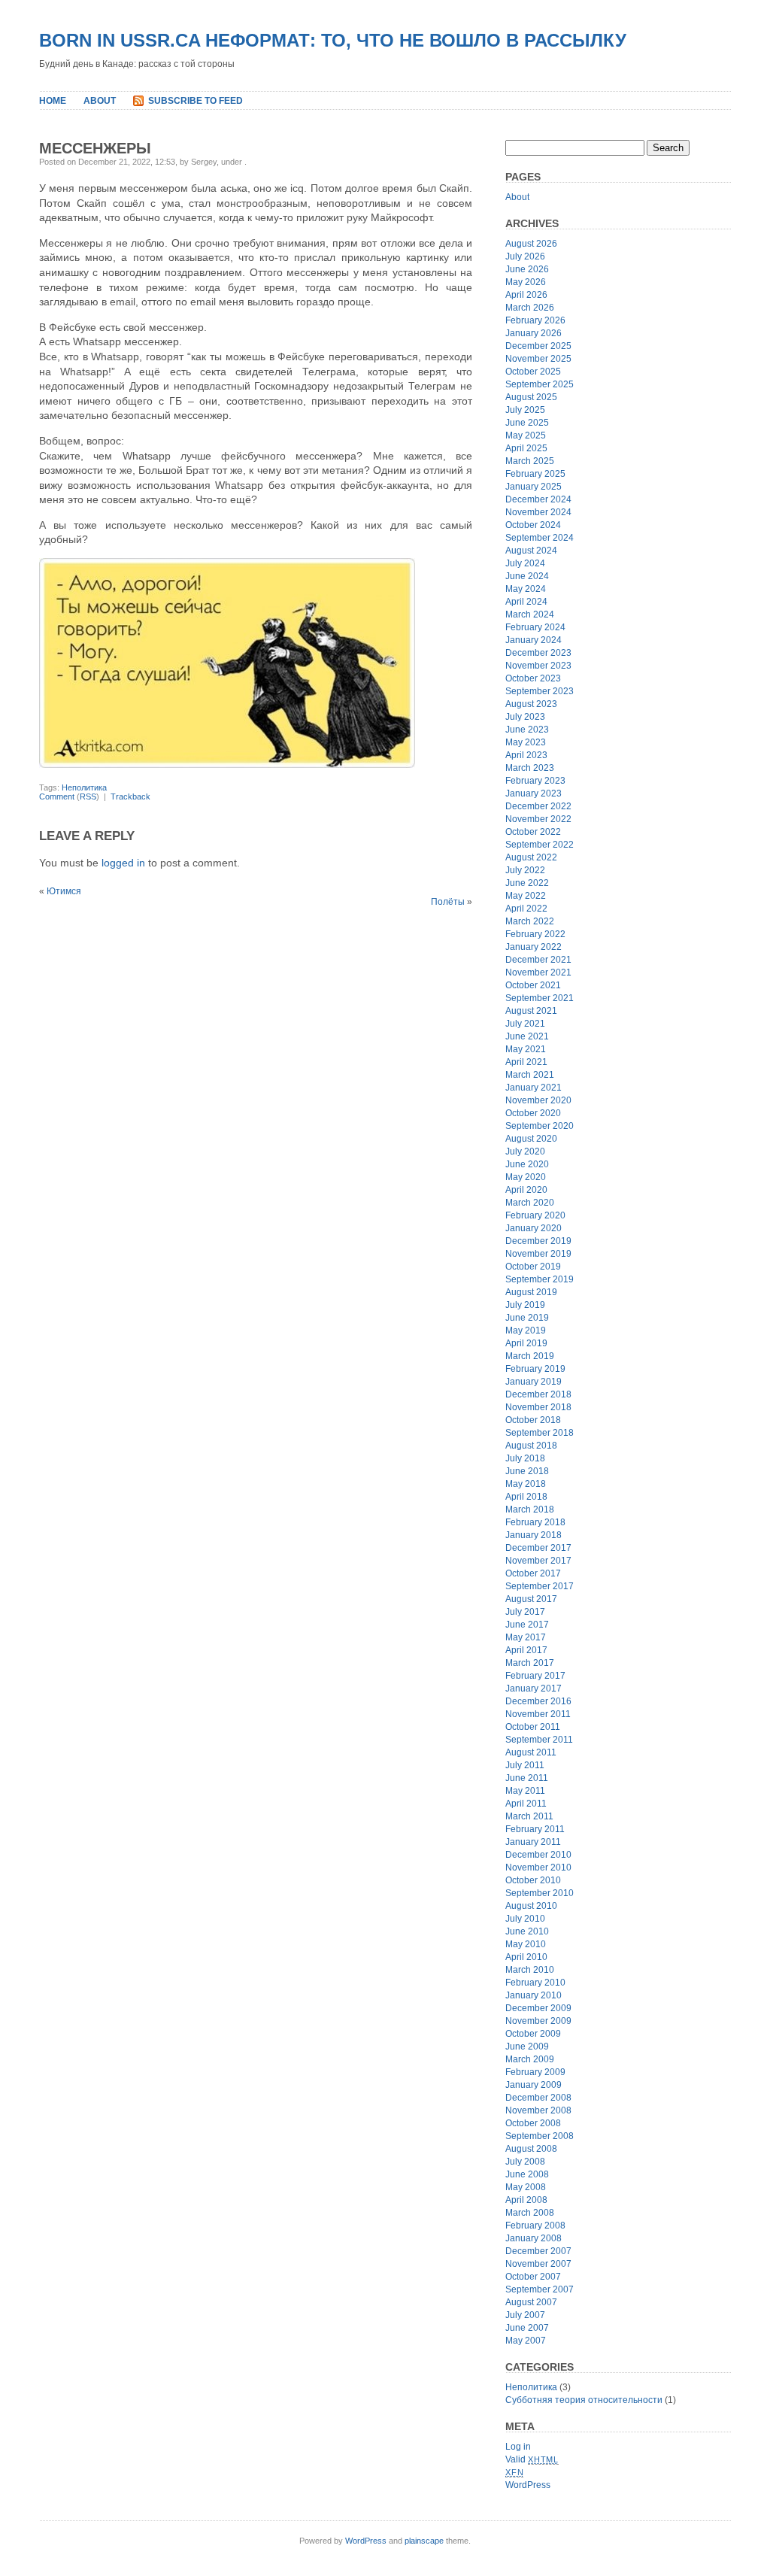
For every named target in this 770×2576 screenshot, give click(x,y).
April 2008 (526, 2200)
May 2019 (526, 1330)
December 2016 (538, 1701)
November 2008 (538, 2110)
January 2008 (534, 2238)
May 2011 (525, 1791)
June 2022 (527, 883)
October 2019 (533, 1267)
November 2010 (538, 1868)
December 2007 (538, 2251)
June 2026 (527, 269)
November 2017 (538, 1561)
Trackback (130, 796)
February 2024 (535, 627)
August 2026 (531, 244)
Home (53, 101)
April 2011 (526, 1804)
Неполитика (84, 787)
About (100, 101)
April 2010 (526, 1957)
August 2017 (531, 1599)
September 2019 (540, 1279)
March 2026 (530, 308)
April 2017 (526, 1650)
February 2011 (535, 1829)
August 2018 (531, 1446)
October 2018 (533, 1420)
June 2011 (527, 1778)
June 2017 (527, 1625)
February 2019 (535, 1369)
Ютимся (64, 891)
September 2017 (540, 1586)
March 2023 (530, 768)
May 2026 (526, 282)
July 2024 (525, 563)
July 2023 (525, 717)
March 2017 (530, 1663)
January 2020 (534, 1228)
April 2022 (526, 909)
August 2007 (531, 2302)
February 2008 (535, 2226)
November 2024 (538, 512)
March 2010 (530, 1970)
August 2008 (531, 2149)
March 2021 (530, 1075)
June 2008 (527, 2174)
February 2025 (535, 474)
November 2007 (538, 2264)
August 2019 (531, 1292)
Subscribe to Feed (196, 101)
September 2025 (540, 384)
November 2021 (538, 972)
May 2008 (526, 2187)
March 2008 (530, 2213)
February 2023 (535, 781)
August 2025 (531, 397)
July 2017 (525, 1612)
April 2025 (526, 448)
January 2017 (534, 1689)
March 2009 (530, 2059)
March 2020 (530, 1203)
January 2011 (533, 1842)
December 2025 (538, 346)
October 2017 (533, 1573)
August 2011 (531, 1752)
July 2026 (525, 256)
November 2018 (538, 1407)
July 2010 (525, 1919)
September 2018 (540, 1433)
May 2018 (526, 1484)
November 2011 (538, 1714)
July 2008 (525, 2162)
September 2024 (540, 538)
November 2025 (538, 359)
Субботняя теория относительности (584, 2400)
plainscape (424, 2541)
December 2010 (538, 1855)
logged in (123, 863)
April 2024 (526, 602)
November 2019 (538, 1254)
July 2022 (525, 870)
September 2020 (540, 1126)
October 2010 (533, 1880)
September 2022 (540, 845)
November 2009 (538, 2021)
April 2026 (526, 295)
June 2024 (527, 576)
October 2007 (533, 2277)
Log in (518, 2447)
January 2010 (534, 1995)
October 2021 (533, 985)
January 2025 (534, 487)
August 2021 (531, 1011)
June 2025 (527, 423)
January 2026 (534, 333)
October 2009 (533, 2034)
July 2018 (525, 1458)
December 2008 (538, 2098)
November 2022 (538, 819)
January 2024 (534, 640)
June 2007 (527, 2328)
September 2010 (540, 1893)
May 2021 (526, 1049)
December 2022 (538, 806)
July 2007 (525, 2315)
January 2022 (534, 947)
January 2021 (534, 1088)
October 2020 (533, 1113)
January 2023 (534, 793)
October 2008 (533, 2123)
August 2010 (531, 1906)
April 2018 (526, 1497)
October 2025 (533, 372)
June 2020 (527, 1164)
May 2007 (526, 2341)
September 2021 (540, 998)
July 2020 (525, 1151)
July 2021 (525, 1024)
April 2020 (526, 1190)
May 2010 (526, 1944)
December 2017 (538, 1548)
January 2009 (534, 2085)
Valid (532, 2459)
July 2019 (525, 1305)
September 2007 (540, 2289)
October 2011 (533, 1727)
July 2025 (525, 410)
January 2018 (534, 1535)
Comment (57, 796)
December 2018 (538, 1394)
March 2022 (530, 921)
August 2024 (531, 551)
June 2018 (527, 1471)
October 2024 (533, 525)
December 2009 (538, 2008)
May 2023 (526, 742)
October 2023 (533, 678)
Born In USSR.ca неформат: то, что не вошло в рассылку (333, 40)
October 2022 (533, 832)
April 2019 (526, 1343)
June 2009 (527, 2047)
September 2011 (539, 1740)
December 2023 (538, 653)
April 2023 (526, 755)
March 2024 (530, 614)
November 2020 (538, 1100)
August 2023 (531, 704)
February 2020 (535, 1215)
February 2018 (535, 1522)
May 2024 (526, 589)
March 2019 (530, 1356)
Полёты (448, 902)
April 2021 (526, 1062)
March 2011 (529, 1816)
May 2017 (526, 1637)
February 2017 (535, 1676)
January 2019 (534, 1382)
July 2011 (525, 1765)
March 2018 (530, 1509)
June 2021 (527, 1036)
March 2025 (530, 461)
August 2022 (531, 857)
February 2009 (535, 2072)
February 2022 (535, 934)
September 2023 (540, 691)
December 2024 (538, 499)
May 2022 (526, 896)
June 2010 (527, 1931)
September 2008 (540, 2136)
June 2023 (527, 730)
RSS (88, 796)
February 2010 (535, 1983)
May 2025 (526, 435)
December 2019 (538, 1241)
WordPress (528, 2485)
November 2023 (538, 666)
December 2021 (538, 960)
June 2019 (527, 1318)
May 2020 (526, 1177)
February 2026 (535, 320)
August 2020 (531, 1139)
